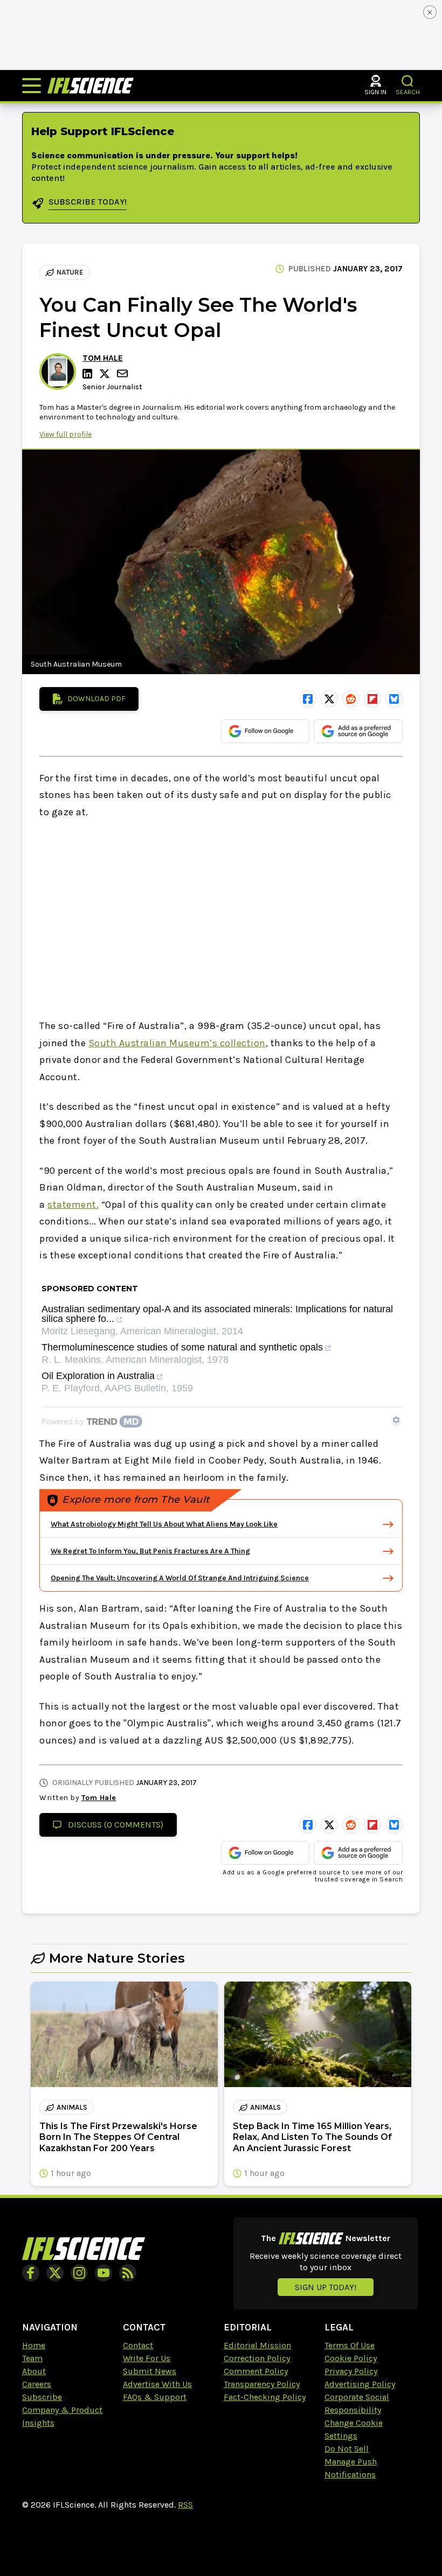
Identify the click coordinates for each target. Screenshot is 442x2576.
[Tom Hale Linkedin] (89, 374)
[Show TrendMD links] (396, 1420)
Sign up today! (326, 2287)
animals (72, 2107)
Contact (138, 2345)
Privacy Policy (351, 2371)
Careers (37, 2384)
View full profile (65, 434)
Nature (70, 272)
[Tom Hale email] (123, 373)
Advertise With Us (157, 2384)
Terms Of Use (350, 2345)
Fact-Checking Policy (265, 2397)
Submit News (150, 2371)
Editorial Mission (257, 2345)
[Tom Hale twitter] (106, 374)
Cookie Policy (351, 2358)
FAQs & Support (155, 2397)
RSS (185, 2505)
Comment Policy (256, 2371)
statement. (73, 1205)
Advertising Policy (360, 2384)
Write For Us (147, 2358)
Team (32, 2358)
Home (34, 2345)
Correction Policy (257, 2358)
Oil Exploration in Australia (98, 1376)
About (34, 2371)
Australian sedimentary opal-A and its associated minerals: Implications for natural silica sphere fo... (217, 1314)
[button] (408, 81)
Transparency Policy (262, 2384)
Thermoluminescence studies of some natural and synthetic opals (182, 1347)
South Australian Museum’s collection (177, 1043)
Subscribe (42, 2397)
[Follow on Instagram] (79, 2273)
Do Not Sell (347, 2449)
